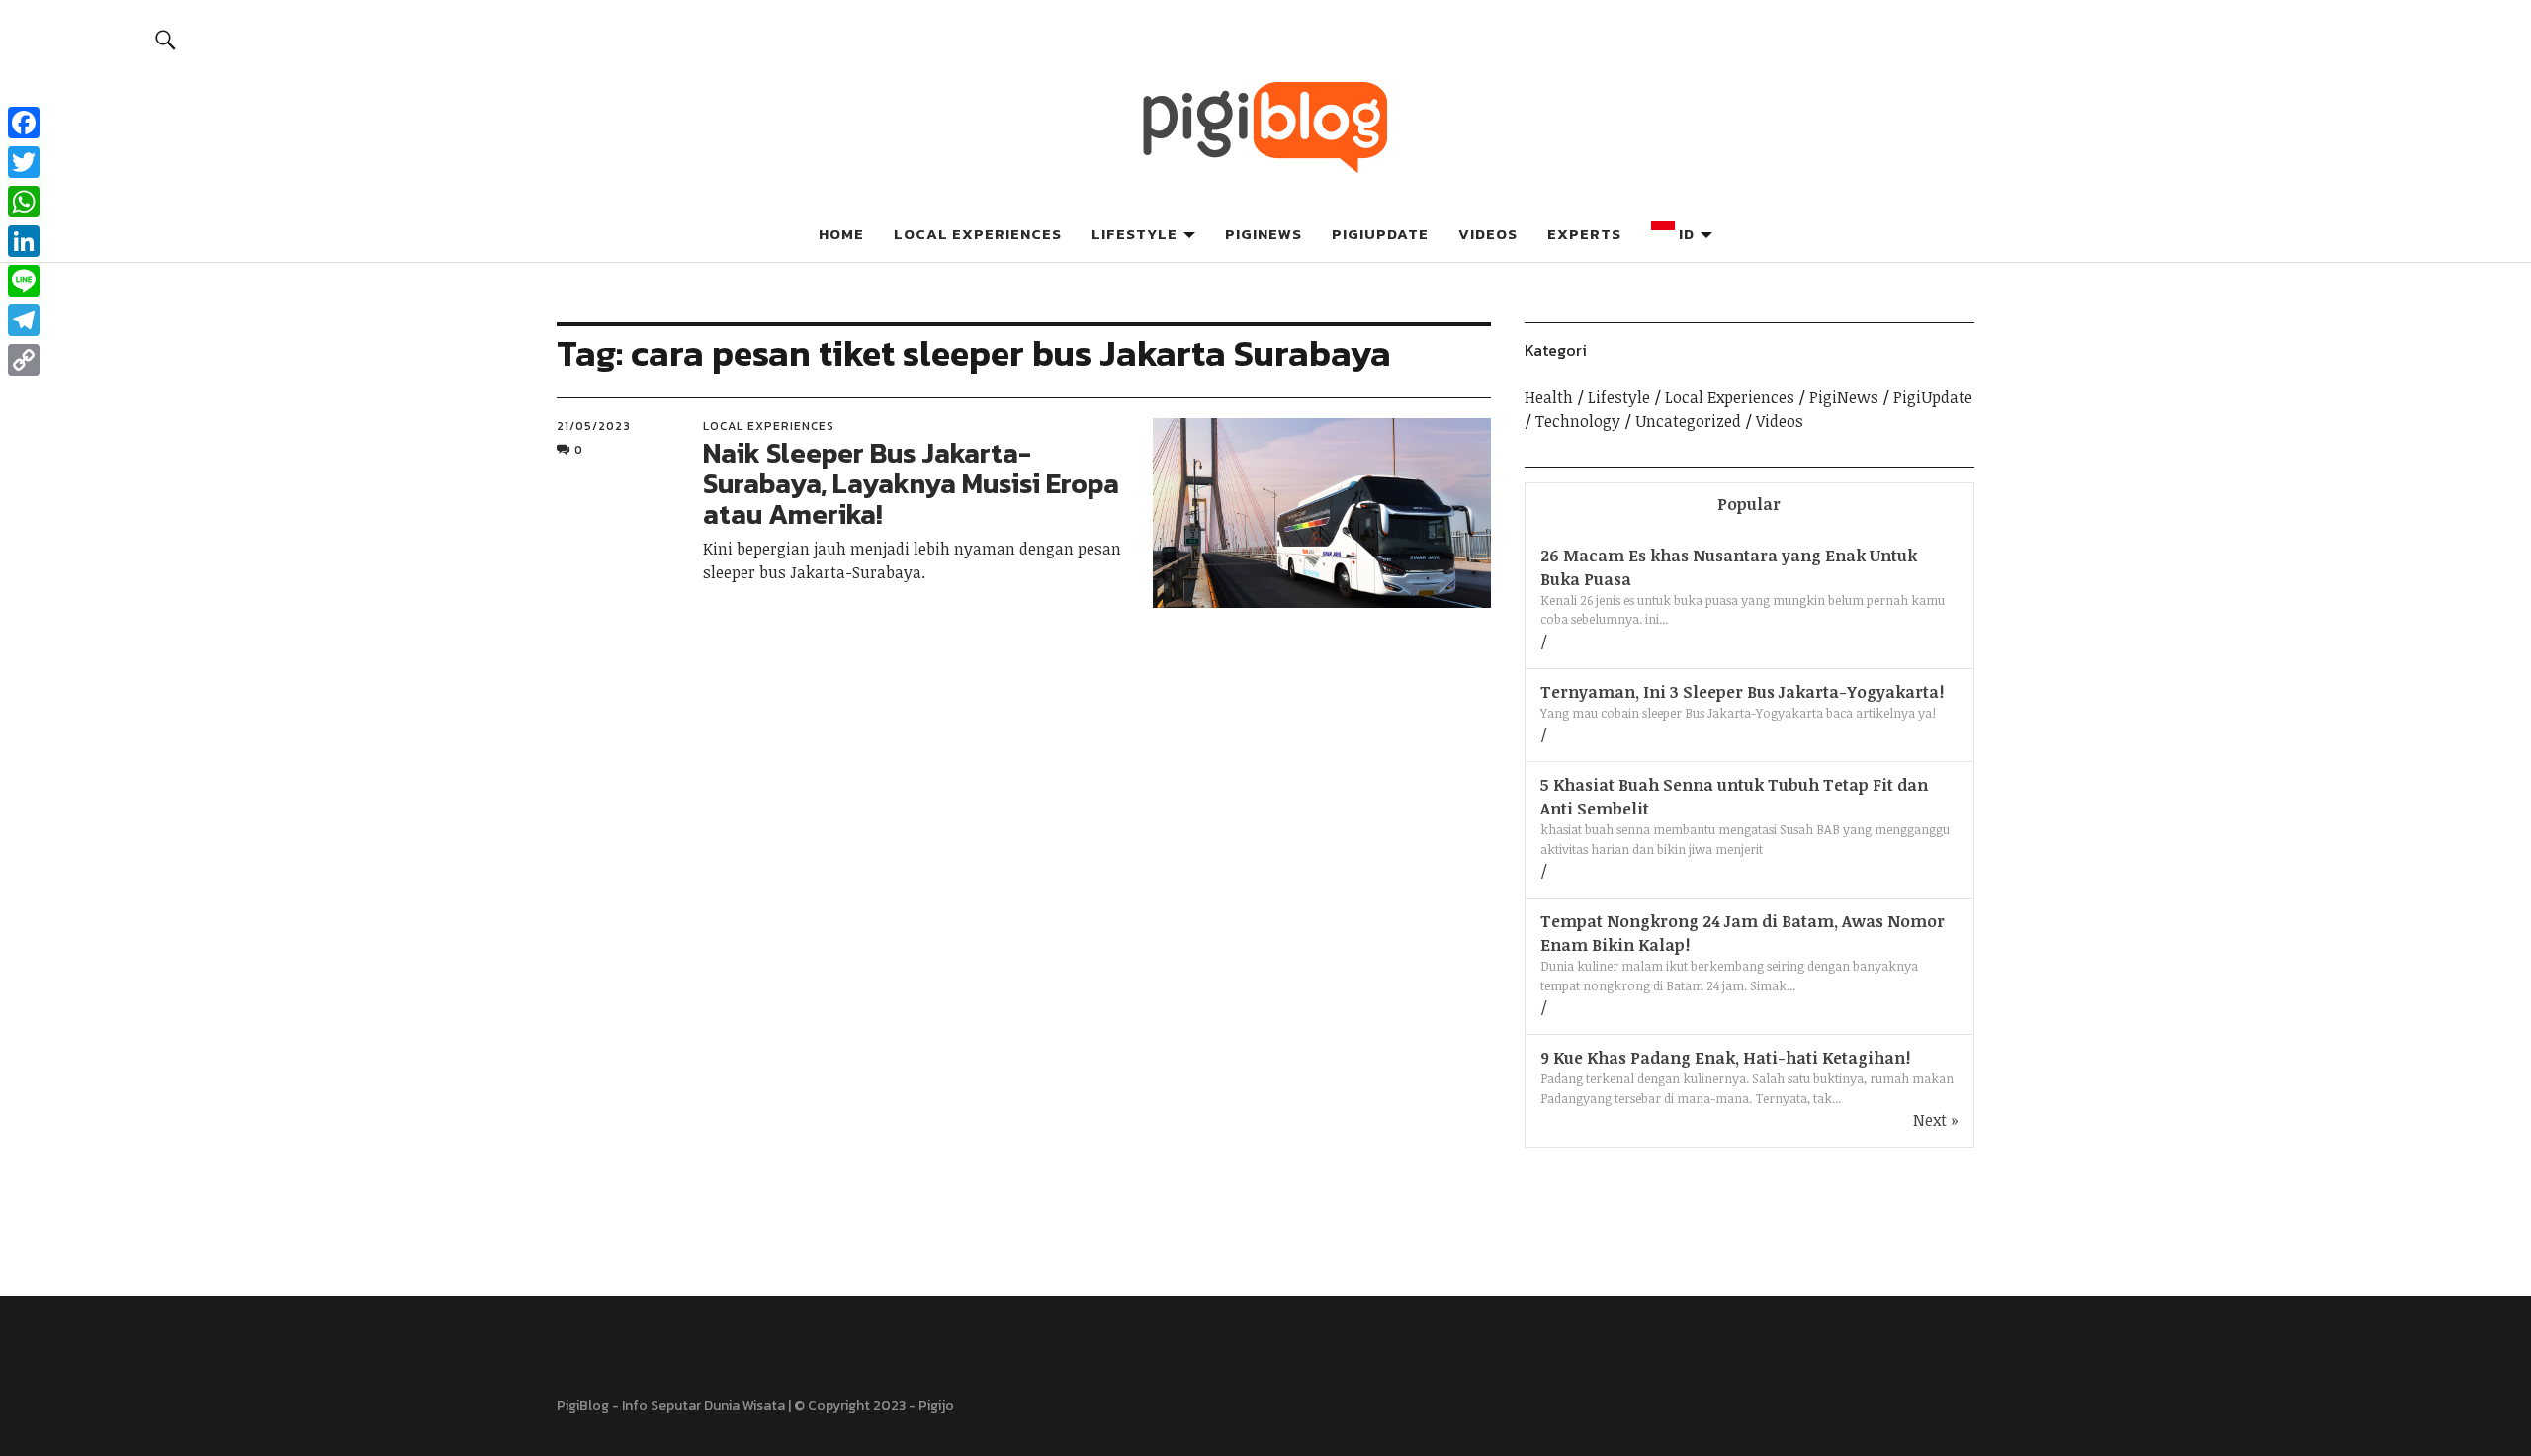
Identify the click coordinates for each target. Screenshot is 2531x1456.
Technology (1578, 421)
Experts (1584, 234)
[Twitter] (24, 162)
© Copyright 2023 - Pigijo (874, 1405)
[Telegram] (24, 320)
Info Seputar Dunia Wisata (703, 1405)
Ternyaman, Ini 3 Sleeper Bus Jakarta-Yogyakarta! (1742, 692)
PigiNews (1264, 234)
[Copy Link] (24, 360)
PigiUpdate (1380, 234)
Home (841, 234)
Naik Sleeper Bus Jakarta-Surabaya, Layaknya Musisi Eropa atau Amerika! (911, 483)
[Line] (24, 281)
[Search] (167, 39)
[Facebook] (24, 123)
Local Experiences (978, 234)
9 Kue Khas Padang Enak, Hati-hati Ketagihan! (1725, 1058)
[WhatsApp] (24, 202)
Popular (1749, 504)
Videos (1488, 234)
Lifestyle (1135, 234)
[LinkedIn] (24, 241)
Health (1549, 397)
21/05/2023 (594, 426)
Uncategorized (1688, 421)
